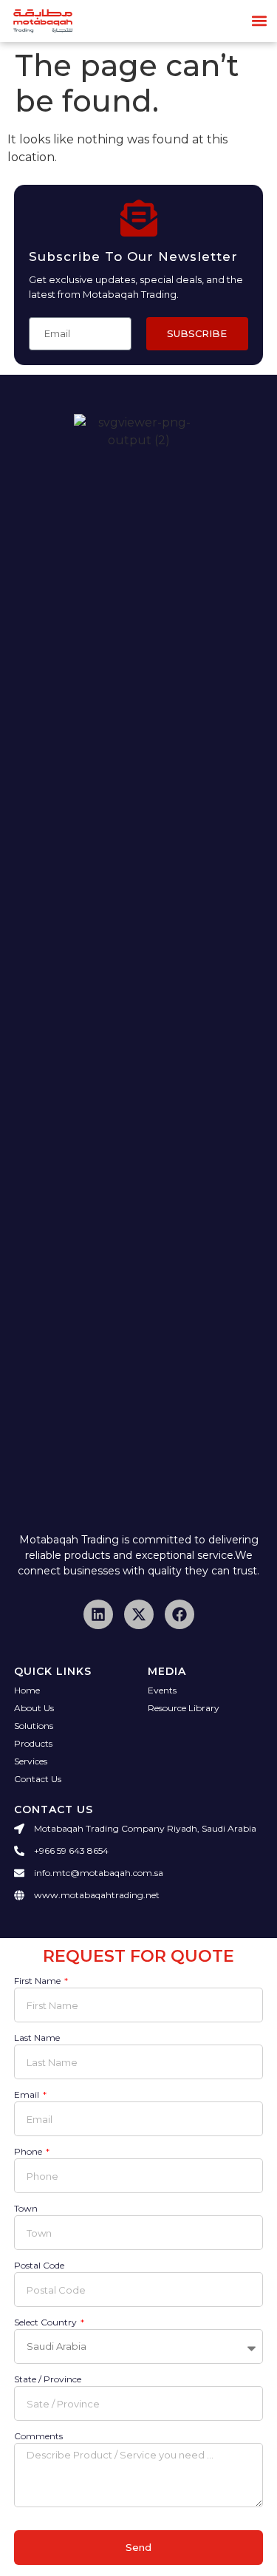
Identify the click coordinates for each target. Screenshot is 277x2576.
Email (28, 2095)
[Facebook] (179, 1614)
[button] (260, 21)
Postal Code (39, 2266)
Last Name (37, 2038)
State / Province (48, 2380)
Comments (38, 2437)
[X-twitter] (139, 1614)
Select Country (47, 2323)
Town (26, 2209)
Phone (29, 2152)
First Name (38, 1981)
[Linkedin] (98, 1614)
